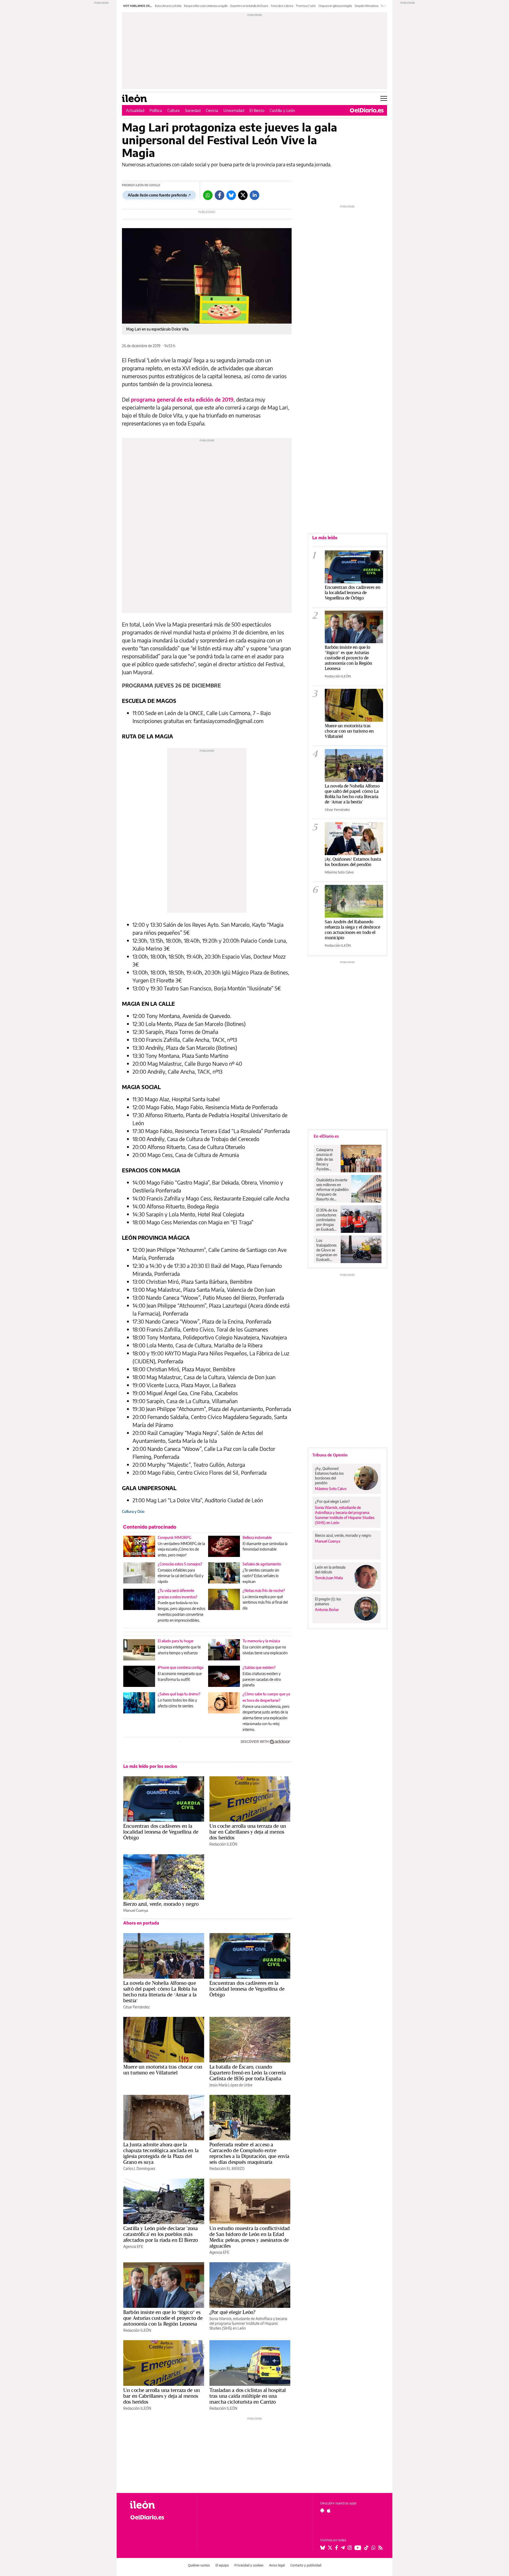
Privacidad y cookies (249, 2565)
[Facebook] (220, 195)
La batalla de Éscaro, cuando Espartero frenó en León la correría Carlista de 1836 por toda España (248, 2073)
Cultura (174, 110)
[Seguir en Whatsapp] (374, 2548)
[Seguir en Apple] (329, 2510)
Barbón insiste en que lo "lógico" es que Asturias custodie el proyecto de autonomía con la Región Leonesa (348, 658)
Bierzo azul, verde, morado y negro (161, 1904)
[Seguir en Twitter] (330, 2548)
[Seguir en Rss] (380, 2548)
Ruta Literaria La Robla (168, 6)
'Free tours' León (306, 6)
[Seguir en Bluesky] (323, 2548)
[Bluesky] (231, 195)
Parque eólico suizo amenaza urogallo (206, 6)
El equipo (222, 2565)
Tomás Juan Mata (329, 1578)
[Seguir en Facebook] (337, 2548)
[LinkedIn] (254, 195)
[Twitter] (243, 195)
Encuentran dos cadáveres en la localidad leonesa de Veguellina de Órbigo (161, 1832)
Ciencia (212, 110)
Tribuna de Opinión (330, 1455)
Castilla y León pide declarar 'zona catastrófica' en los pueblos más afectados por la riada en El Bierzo (161, 2234)
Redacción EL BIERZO (227, 2168)
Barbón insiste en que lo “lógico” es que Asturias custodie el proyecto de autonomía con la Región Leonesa (163, 2318)
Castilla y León (282, 110)
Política (156, 110)
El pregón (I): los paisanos (328, 1601)
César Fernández (136, 2007)
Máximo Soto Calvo (339, 872)
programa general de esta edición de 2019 (182, 399)
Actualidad (135, 110)
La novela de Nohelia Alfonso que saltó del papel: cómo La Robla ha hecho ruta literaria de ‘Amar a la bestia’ (160, 1992)
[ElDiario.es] (367, 110)
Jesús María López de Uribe (231, 2085)
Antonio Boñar (327, 1610)
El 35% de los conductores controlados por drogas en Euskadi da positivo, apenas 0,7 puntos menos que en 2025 (327, 1220)
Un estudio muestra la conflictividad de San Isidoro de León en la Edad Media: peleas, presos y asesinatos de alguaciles (250, 2237)
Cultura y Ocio (133, 1511)
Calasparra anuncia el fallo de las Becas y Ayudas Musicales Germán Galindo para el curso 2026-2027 (326, 1159)
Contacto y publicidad (306, 2565)
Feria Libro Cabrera (282, 6)
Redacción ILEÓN (223, 1844)
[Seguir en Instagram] (350, 2548)
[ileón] (159, 2505)
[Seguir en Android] (322, 2510)
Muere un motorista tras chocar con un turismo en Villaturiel (163, 2070)
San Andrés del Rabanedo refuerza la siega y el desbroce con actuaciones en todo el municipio (352, 930)
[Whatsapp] (208, 195)
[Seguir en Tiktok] (366, 2548)
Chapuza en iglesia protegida (335, 6)
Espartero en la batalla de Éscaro (249, 6)
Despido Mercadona (367, 6)
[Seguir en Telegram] (343, 2548)
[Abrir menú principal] (384, 98)
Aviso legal (277, 2565)
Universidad (234, 110)
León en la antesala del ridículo (330, 1570)
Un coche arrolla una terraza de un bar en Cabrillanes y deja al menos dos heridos (248, 1832)
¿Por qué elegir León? (232, 2312)
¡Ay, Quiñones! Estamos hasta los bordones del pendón (353, 862)
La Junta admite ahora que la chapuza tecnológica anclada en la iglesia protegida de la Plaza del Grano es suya (161, 2153)
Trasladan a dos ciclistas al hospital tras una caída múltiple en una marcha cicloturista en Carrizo (248, 2396)
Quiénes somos (199, 2565)
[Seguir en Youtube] (358, 2548)
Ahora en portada (141, 1923)
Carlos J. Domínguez (139, 2168)
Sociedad (193, 110)
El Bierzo (257, 110)
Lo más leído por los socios (150, 1766)
